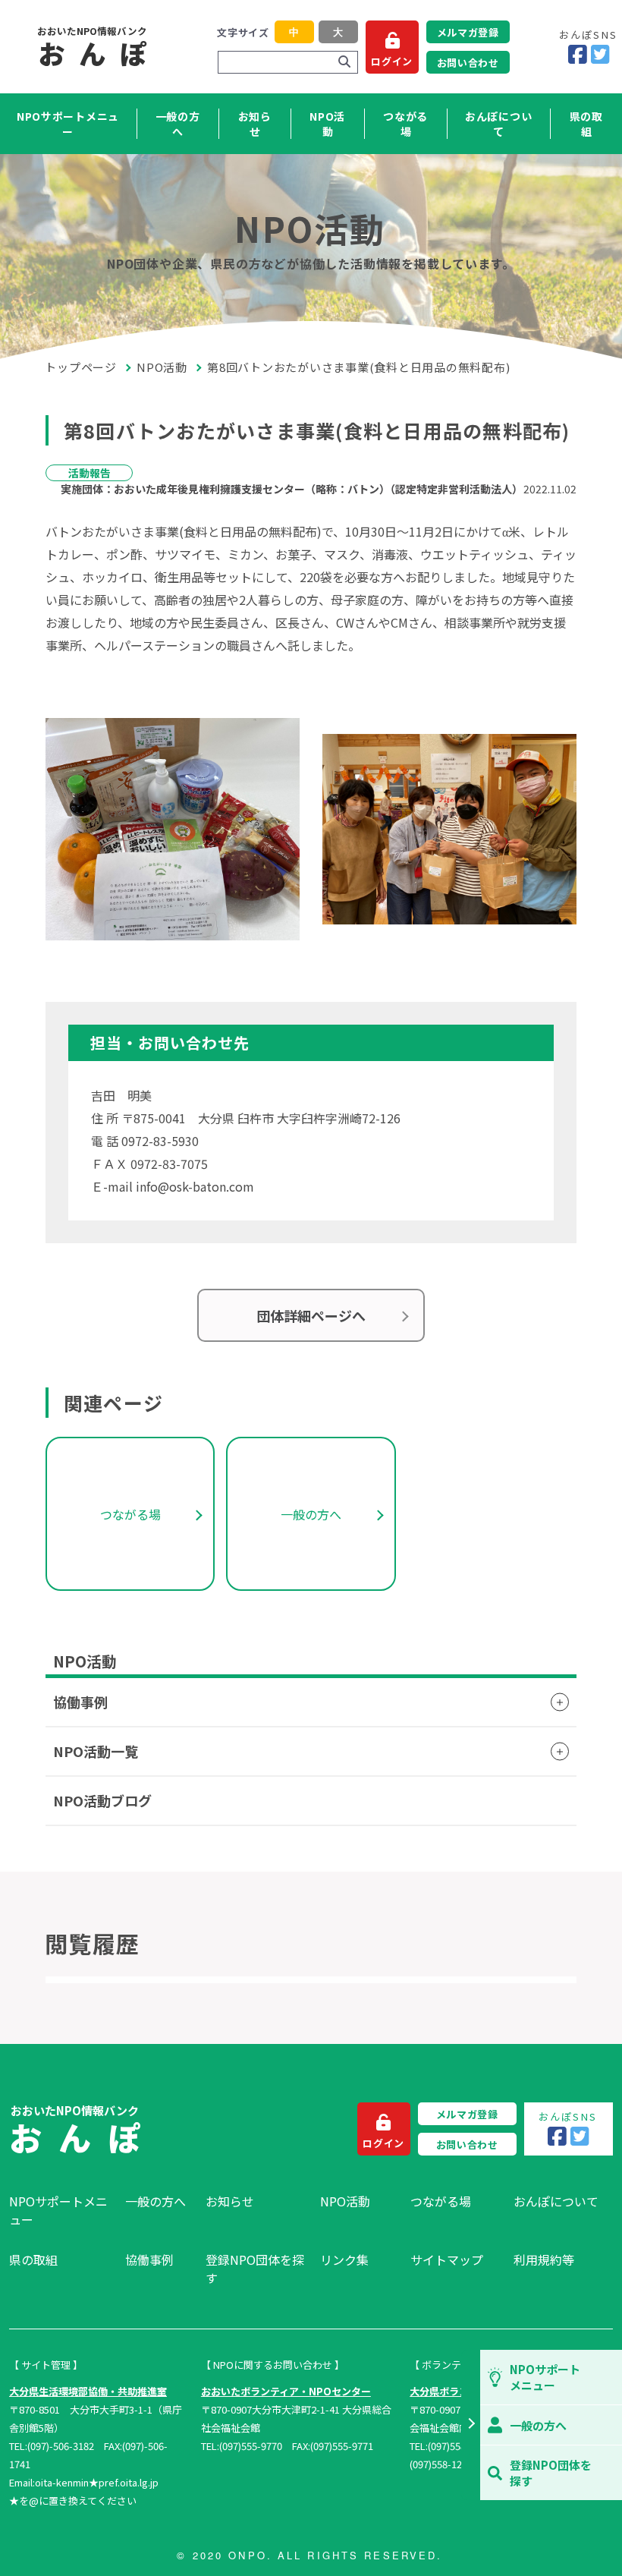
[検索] (344, 62)
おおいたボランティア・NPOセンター (286, 2391)
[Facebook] (578, 55)
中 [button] (294, 32)
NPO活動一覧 (96, 1751)
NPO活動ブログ (102, 1800)
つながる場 (405, 124)
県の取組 (586, 124)
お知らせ (255, 124)
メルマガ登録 (468, 32)
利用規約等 (544, 2260)
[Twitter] (600, 55)
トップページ (81, 367)
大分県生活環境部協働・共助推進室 (88, 2391)
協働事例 (80, 1702)
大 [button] (338, 32)
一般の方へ (178, 124)
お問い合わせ (468, 63)
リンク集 (344, 2260)
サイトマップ (447, 2260)
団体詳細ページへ (311, 1315)
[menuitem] (60, 2210)
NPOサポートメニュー (68, 124)
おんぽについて (498, 124)
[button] (471, 2425)
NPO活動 (327, 124)
